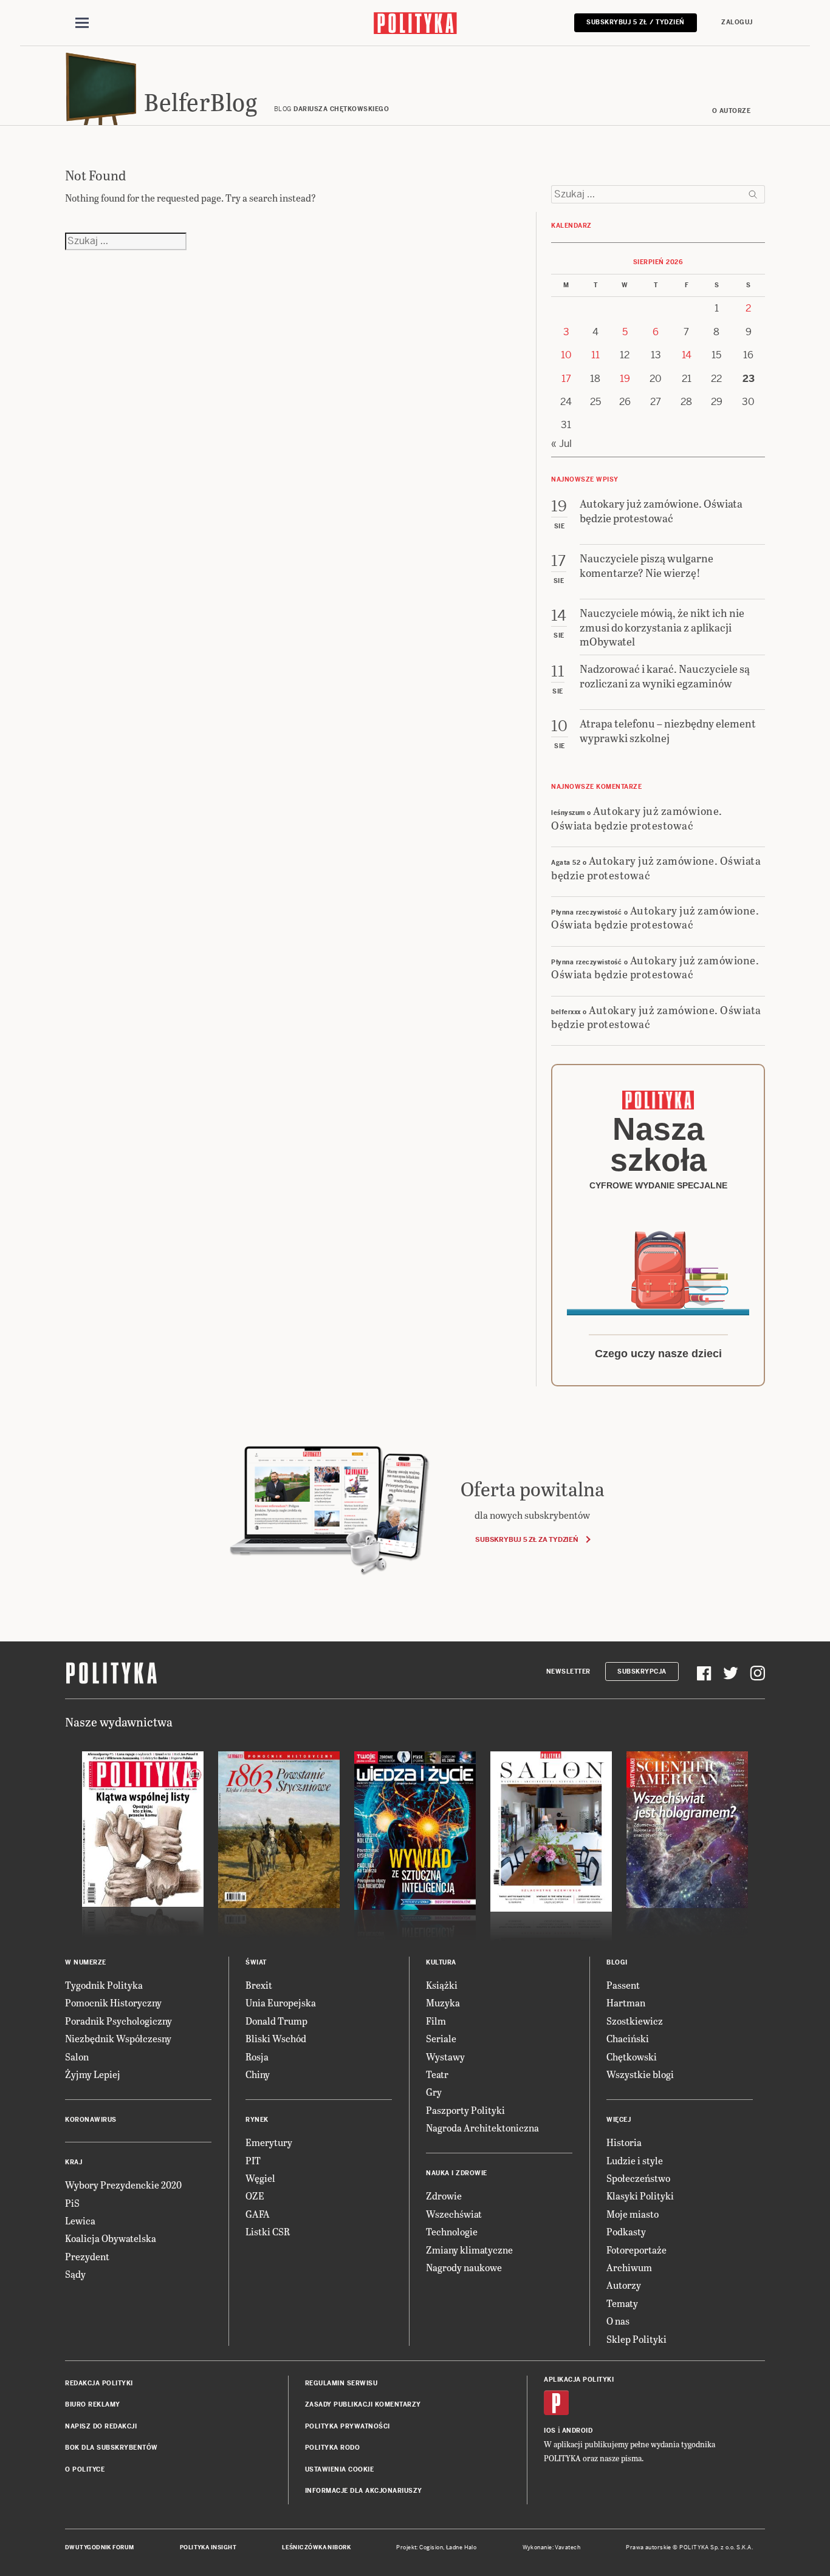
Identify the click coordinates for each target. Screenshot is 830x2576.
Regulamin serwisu (341, 2383)
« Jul (561, 444)
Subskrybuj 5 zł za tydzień (526, 1539)
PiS (72, 2203)
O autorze (732, 111)
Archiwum (629, 2267)
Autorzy (624, 2285)
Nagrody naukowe (464, 2267)
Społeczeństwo (638, 2178)
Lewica (80, 2220)
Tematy (622, 2303)
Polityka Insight (208, 2547)
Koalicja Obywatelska (111, 2238)
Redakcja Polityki (99, 2383)
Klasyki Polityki (640, 2196)
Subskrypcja (642, 1671)
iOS (550, 2431)
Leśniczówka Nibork (316, 2547)
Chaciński (628, 2038)
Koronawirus (91, 2120)
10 (566, 355)
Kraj (74, 2162)
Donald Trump (276, 2021)
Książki (442, 1985)
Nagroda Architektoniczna (482, 2128)
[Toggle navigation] (82, 23)
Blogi (617, 1962)
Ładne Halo (461, 2547)
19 (625, 379)
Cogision (431, 2547)
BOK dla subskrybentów (111, 2448)
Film (436, 2021)
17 (566, 379)
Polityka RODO (333, 2448)
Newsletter (568, 1671)
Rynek (257, 2120)
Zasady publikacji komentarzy (363, 2404)
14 (687, 355)
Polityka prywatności (348, 2426)
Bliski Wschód (276, 2038)
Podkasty (626, 2231)
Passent (623, 1985)
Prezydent (87, 2256)
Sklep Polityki (636, 2339)
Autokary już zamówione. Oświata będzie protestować (637, 817)
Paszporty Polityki (465, 2110)
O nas (618, 2321)
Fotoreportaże (636, 2250)
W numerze (86, 1962)
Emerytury (269, 2142)
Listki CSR (268, 2231)
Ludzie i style (635, 2160)
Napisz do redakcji (101, 2426)
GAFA (258, 2214)
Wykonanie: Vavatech (552, 2547)
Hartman (626, 2002)
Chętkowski (632, 2056)
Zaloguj (737, 22)
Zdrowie (444, 2196)
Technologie (452, 2231)
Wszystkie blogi (640, 2074)
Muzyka (443, 2002)
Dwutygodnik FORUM (100, 2547)
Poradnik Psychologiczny (118, 2021)
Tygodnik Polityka (104, 1985)
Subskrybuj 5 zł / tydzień (636, 22)
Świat (256, 1962)
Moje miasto (633, 2214)
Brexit (259, 1985)
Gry (434, 2092)
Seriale (441, 2038)
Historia (624, 2142)
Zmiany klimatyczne (469, 2250)
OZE (255, 2196)
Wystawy (445, 2056)
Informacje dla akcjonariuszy (364, 2491)
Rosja (257, 2056)
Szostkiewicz (635, 2021)
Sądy (75, 2274)
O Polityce (85, 2469)
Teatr (437, 2074)
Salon (77, 2056)
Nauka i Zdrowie (457, 2173)
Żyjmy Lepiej (93, 2074)
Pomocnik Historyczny (113, 2002)
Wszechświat (454, 2214)
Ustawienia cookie (340, 2469)
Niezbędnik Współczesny (118, 2038)
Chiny (258, 2074)
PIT (253, 2160)
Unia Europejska (281, 2002)
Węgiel (260, 2178)
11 (595, 355)
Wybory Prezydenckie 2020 (123, 2185)
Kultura (441, 1962)
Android (578, 2431)
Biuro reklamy (93, 2404)
